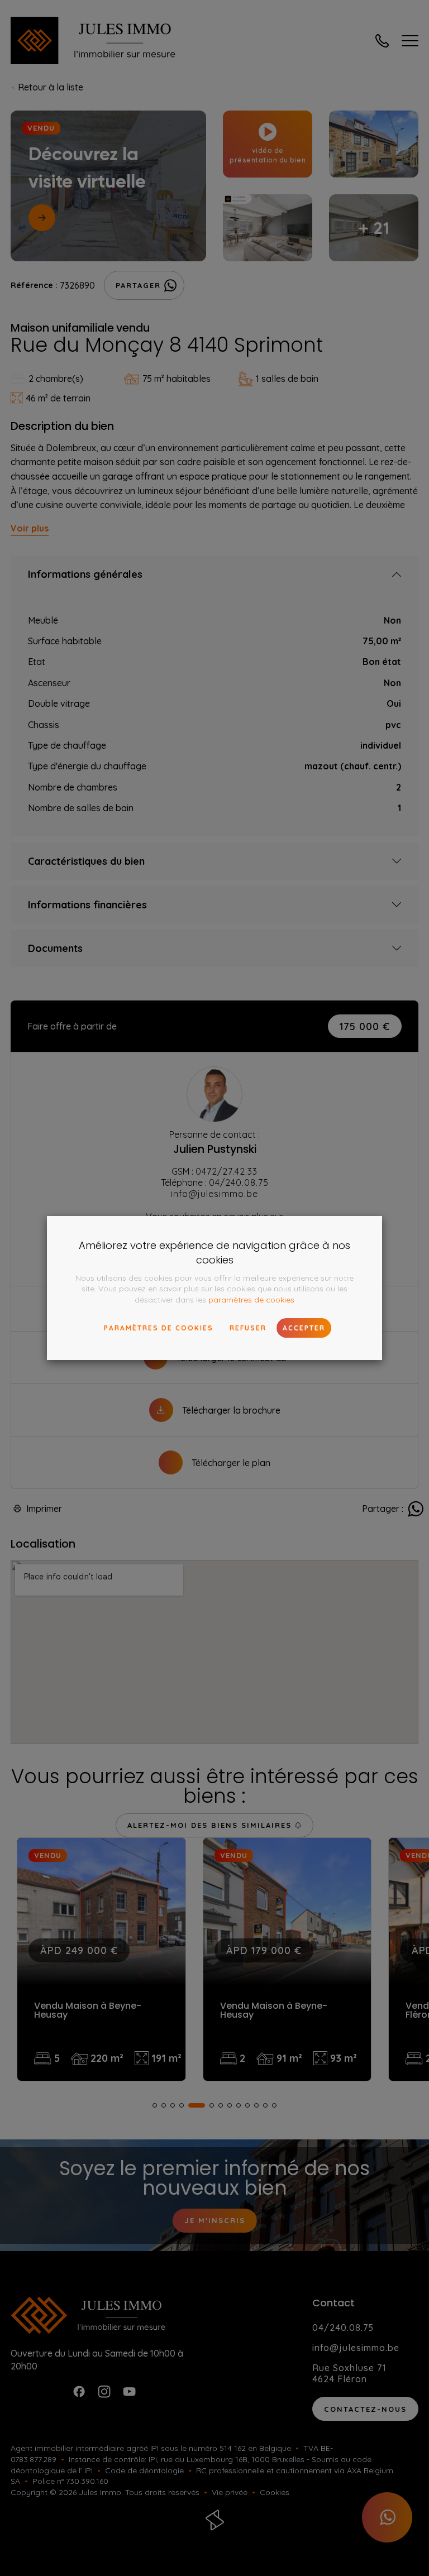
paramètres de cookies (251, 1300)
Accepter (304, 1328)
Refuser (248, 1328)
